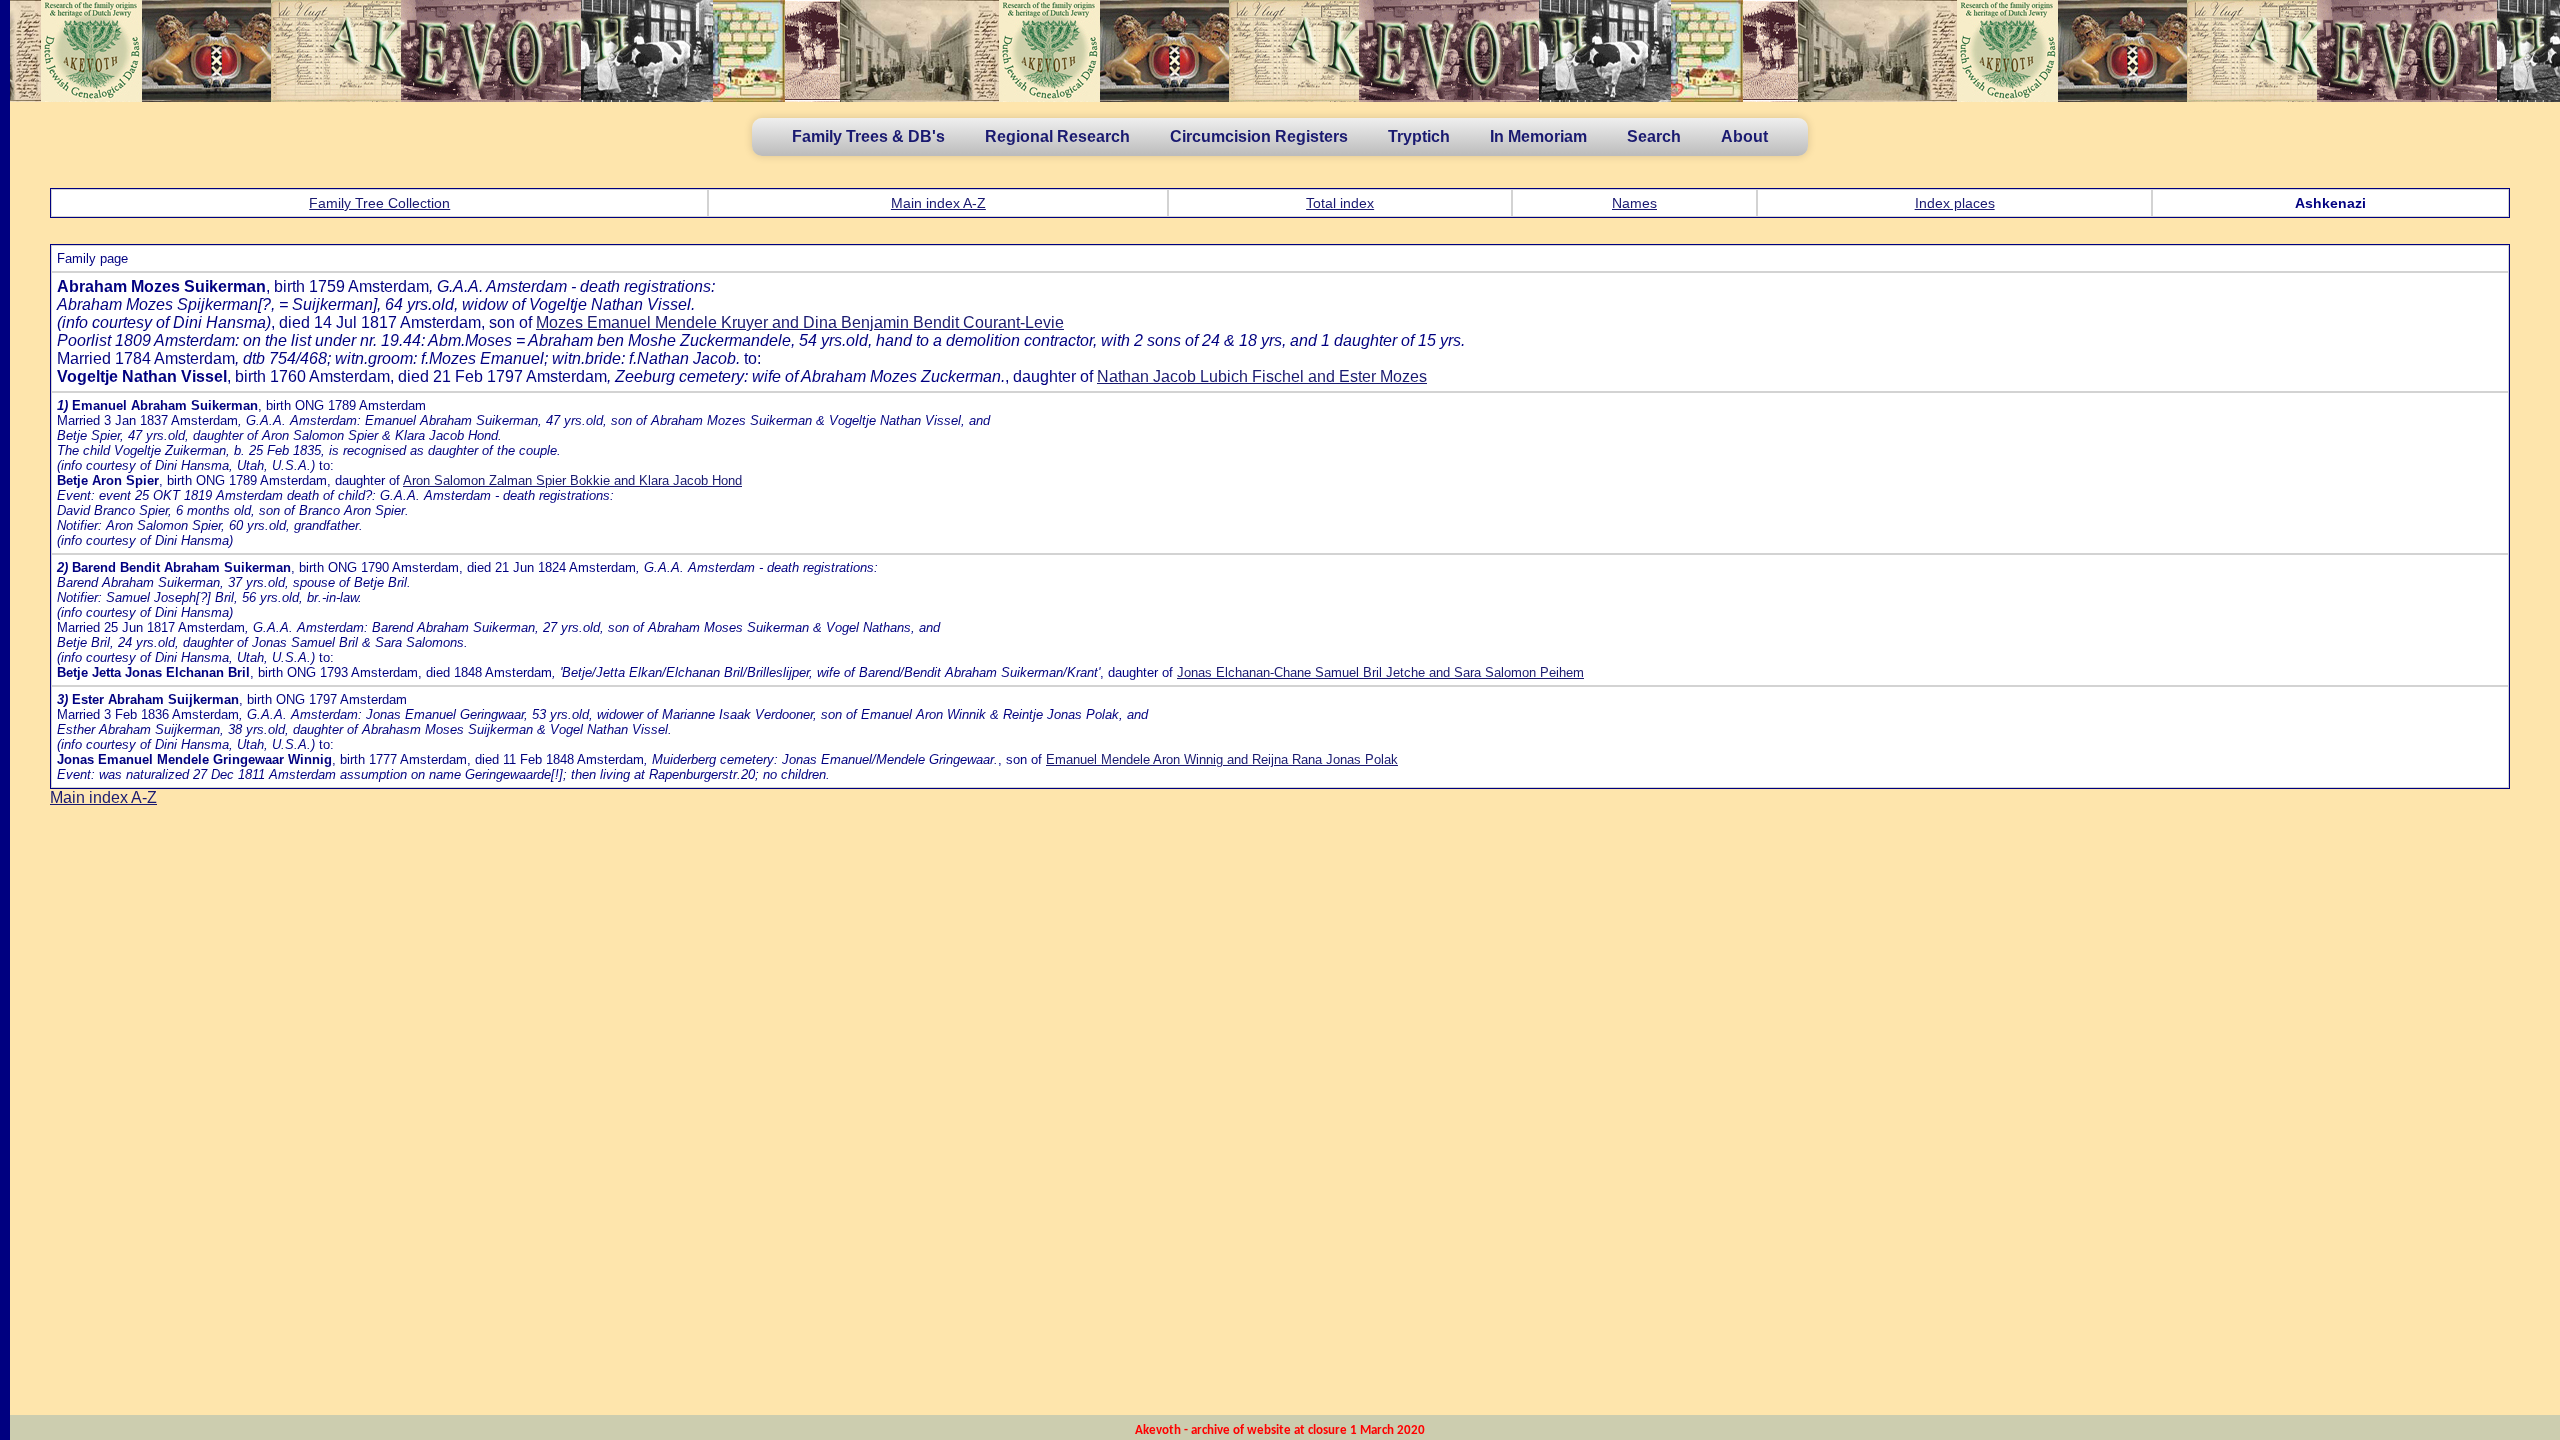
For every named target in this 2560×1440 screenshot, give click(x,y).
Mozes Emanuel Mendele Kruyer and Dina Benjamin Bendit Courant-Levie (800, 322)
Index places (1955, 203)
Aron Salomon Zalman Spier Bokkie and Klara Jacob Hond (572, 480)
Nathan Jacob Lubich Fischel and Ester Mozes (1262, 376)
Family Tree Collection (379, 203)
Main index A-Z (938, 203)
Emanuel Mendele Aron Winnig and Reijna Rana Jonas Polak (1222, 759)
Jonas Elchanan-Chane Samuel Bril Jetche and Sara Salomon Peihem (1380, 672)
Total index (1340, 203)
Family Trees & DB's (868, 136)
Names (1634, 203)
